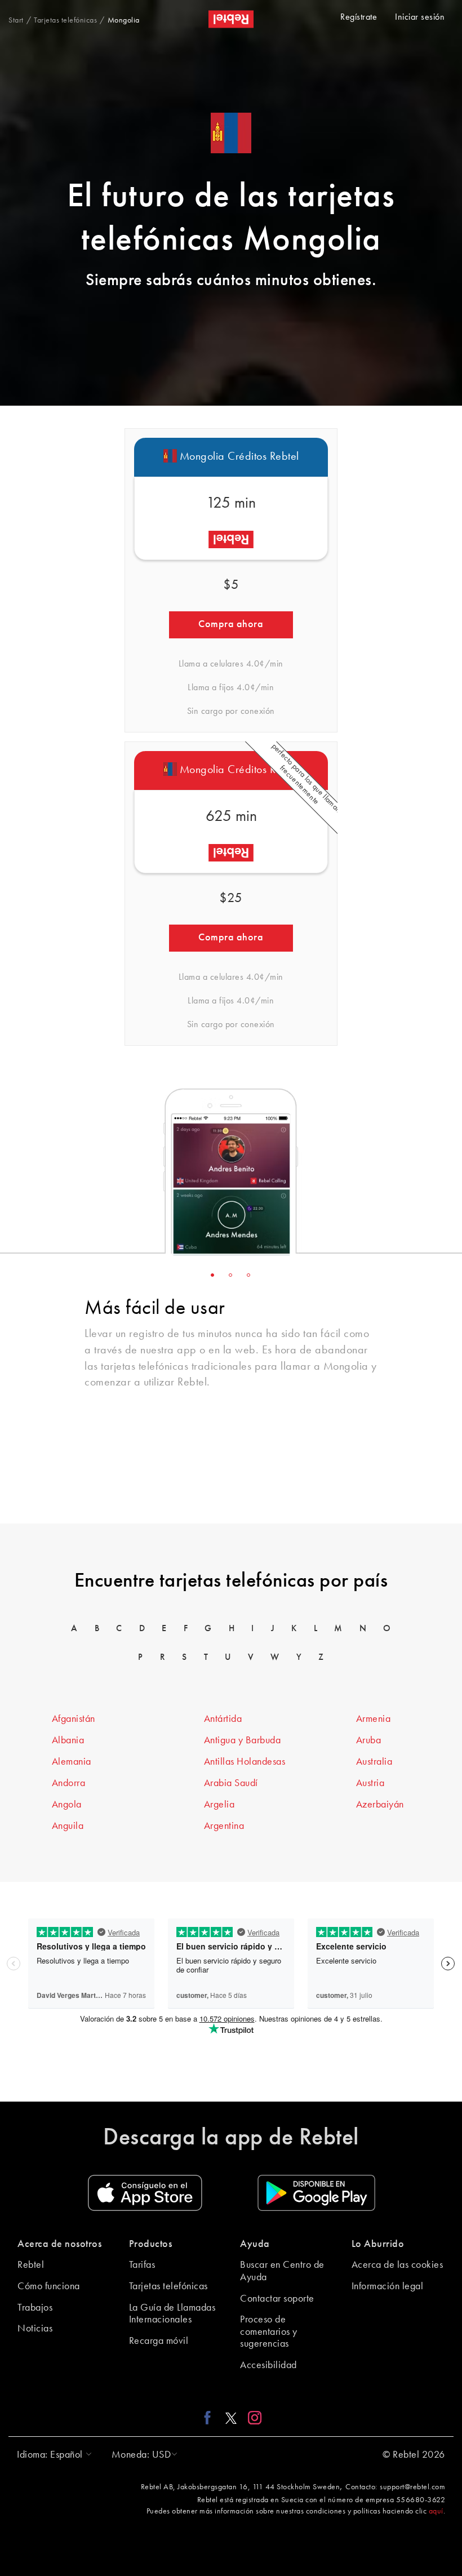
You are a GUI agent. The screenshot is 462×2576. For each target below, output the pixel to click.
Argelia (219, 1805)
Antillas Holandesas (245, 1762)
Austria (370, 1783)
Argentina (224, 1826)
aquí (436, 2511)
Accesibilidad (268, 2365)
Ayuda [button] (255, 2244)
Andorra (69, 1783)
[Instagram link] (252, 2418)
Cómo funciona (49, 2286)
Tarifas (142, 2265)
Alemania (72, 1762)
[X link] (231, 2418)
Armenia (374, 1719)
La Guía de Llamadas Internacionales (172, 2314)
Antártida (223, 1719)
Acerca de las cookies (397, 2265)
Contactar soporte (277, 2299)
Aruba (369, 1740)
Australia (374, 1762)
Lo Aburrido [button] (378, 2244)
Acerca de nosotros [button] (59, 2244)
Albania (68, 1740)
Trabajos (35, 2308)
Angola (67, 1805)
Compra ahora (231, 624)
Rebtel (31, 2265)
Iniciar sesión (420, 17)
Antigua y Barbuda (243, 1740)
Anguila (68, 1826)
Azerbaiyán (380, 1805)
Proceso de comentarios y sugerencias (269, 2332)
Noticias (35, 2329)
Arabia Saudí (231, 1783)
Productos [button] (151, 2244)
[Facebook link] (210, 2418)
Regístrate (359, 17)
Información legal (388, 2286)
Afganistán (74, 1719)
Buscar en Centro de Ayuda (282, 2271)
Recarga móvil (159, 2341)
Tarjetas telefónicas (168, 2286)
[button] (52, 2455)
